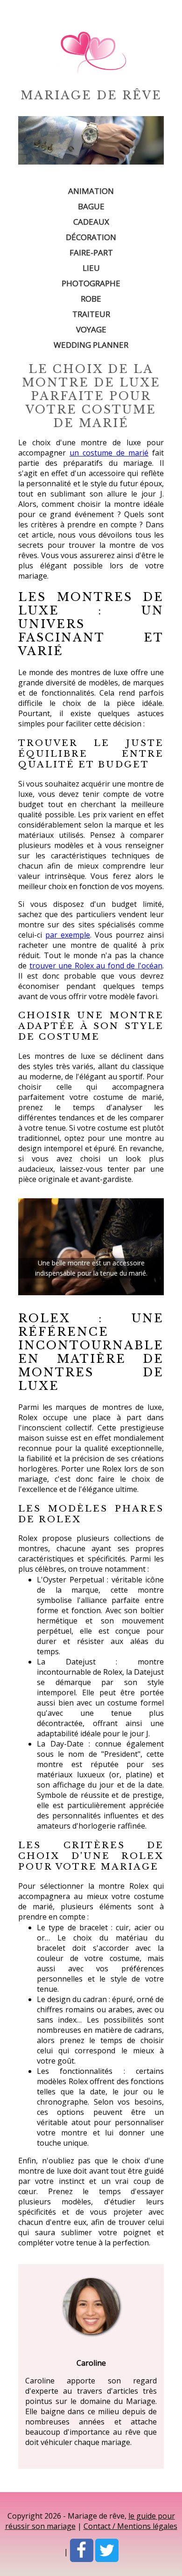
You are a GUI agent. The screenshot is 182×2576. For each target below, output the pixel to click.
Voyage (91, 329)
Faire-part (91, 252)
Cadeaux (91, 222)
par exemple (68, 935)
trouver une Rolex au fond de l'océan (96, 966)
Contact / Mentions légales (130, 2526)
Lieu (91, 268)
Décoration (91, 237)
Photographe (91, 283)
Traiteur (91, 314)
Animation (91, 191)
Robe (91, 299)
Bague (91, 206)
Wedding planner (91, 345)
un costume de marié (109, 453)
